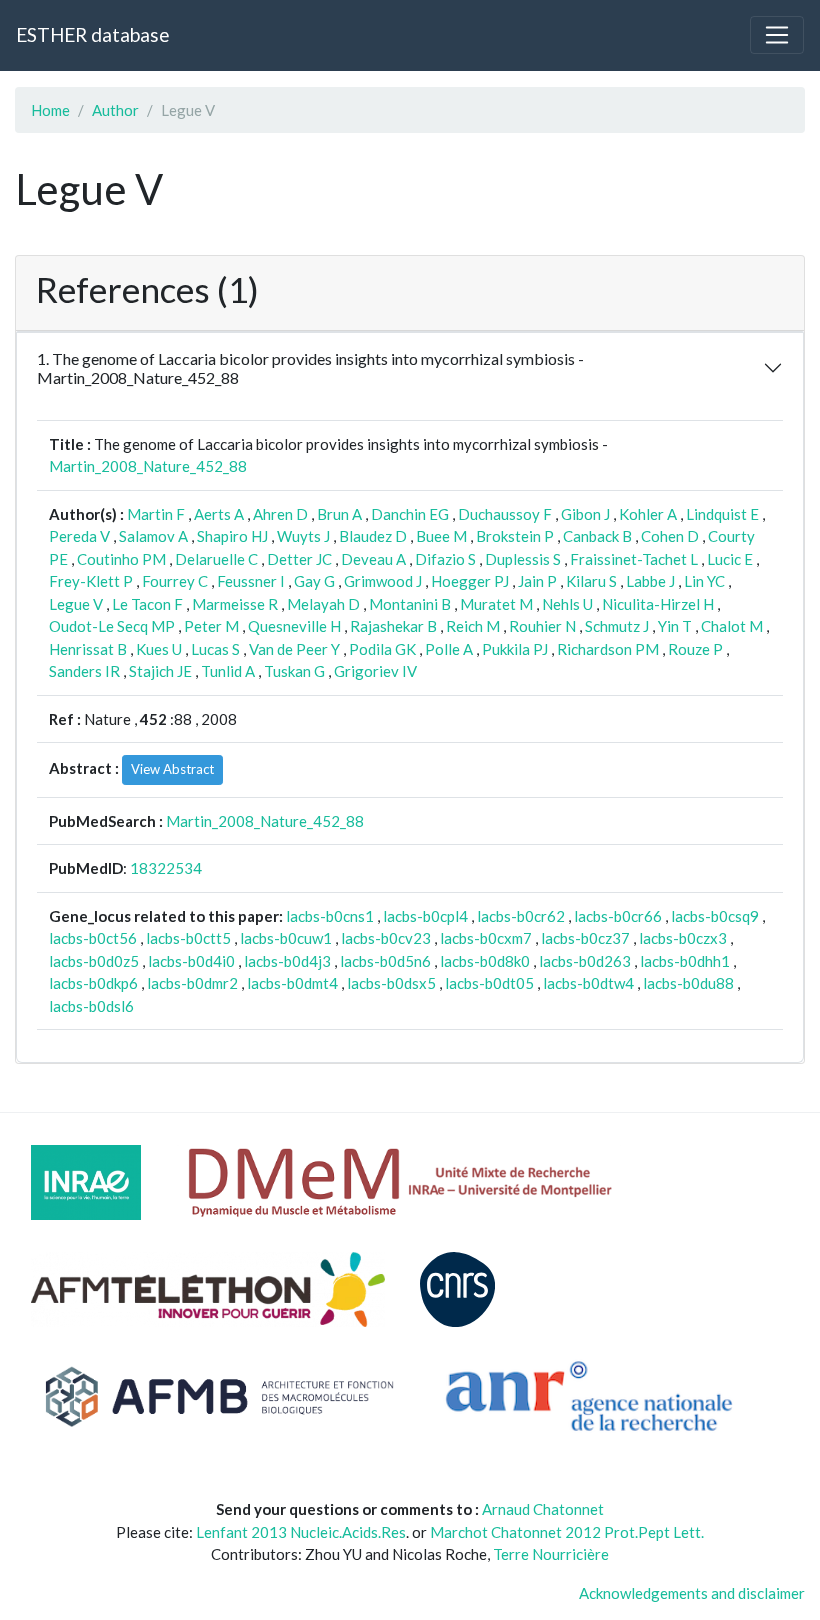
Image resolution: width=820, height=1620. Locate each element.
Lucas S (215, 649)
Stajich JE (160, 671)
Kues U (159, 649)
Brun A (339, 514)
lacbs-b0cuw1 (286, 938)
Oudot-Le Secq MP (112, 626)
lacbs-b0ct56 (93, 938)
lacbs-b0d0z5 (94, 961)
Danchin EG (410, 514)
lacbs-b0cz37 (585, 938)
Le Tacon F (147, 604)
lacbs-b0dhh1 (685, 961)
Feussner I (251, 581)
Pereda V (79, 536)
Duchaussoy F (505, 514)
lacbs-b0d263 (585, 961)
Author (115, 110)
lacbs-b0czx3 (683, 938)
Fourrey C (175, 581)
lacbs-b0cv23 (386, 938)
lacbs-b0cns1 (330, 916)
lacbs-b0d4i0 (191, 961)
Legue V (76, 604)
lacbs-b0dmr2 (192, 983)
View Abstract (172, 769)
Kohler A (648, 514)
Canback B (597, 536)
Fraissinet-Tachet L (634, 559)
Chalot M (732, 626)
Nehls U (567, 604)
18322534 (166, 868)
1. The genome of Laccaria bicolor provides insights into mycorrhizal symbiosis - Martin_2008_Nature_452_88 (310, 368)
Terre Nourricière (551, 1554)
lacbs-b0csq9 (715, 916)
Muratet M (496, 604)
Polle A (449, 649)
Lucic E (730, 559)
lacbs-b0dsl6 (91, 1006)
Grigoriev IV (375, 671)
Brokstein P (515, 536)
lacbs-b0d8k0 (485, 961)
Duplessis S (523, 559)
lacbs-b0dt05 (489, 983)
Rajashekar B (393, 626)
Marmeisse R (235, 604)
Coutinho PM (121, 559)
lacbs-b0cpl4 (425, 916)
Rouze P (695, 649)
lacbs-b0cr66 (618, 916)
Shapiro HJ (232, 536)
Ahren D (280, 514)
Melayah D (323, 604)
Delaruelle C (216, 559)
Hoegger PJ (470, 581)
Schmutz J (617, 626)
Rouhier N (542, 626)
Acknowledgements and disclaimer (692, 1593)
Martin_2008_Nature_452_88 (148, 466)
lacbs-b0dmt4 (292, 983)
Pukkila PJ (515, 649)
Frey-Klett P (91, 581)
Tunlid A (228, 671)
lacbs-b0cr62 (521, 916)
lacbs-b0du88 (688, 983)
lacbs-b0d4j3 (287, 961)
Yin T (675, 626)
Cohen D (670, 536)
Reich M (473, 626)
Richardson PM (608, 649)
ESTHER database (92, 34)
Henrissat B (88, 649)
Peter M (211, 626)
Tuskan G (294, 671)
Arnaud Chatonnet (543, 1509)
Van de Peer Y (294, 649)
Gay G (314, 581)
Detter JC (299, 559)
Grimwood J (383, 581)
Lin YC (704, 581)
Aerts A (219, 514)
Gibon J (585, 514)
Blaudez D (373, 536)
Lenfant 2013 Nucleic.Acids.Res (301, 1532)
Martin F (156, 514)
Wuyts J (303, 536)
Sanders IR (84, 671)
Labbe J (650, 581)
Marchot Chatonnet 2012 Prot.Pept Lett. (567, 1532)
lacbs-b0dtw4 (588, 983)
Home (50, 110)
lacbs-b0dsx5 (391, 983)
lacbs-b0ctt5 (188, 938)
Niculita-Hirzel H (658, 604)
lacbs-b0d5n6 (385, 961)
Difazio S (445, 559)
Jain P (537, 581)
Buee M (441, 536)
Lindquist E (722, 514)
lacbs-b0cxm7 (486, 938)
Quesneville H (294, 626)
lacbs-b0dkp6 (93, 983)
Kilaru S (591, 581)
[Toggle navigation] (777, 35)
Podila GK (382, 649)
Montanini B (410, 604)
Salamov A (153, 536)
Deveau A (373, 559)
